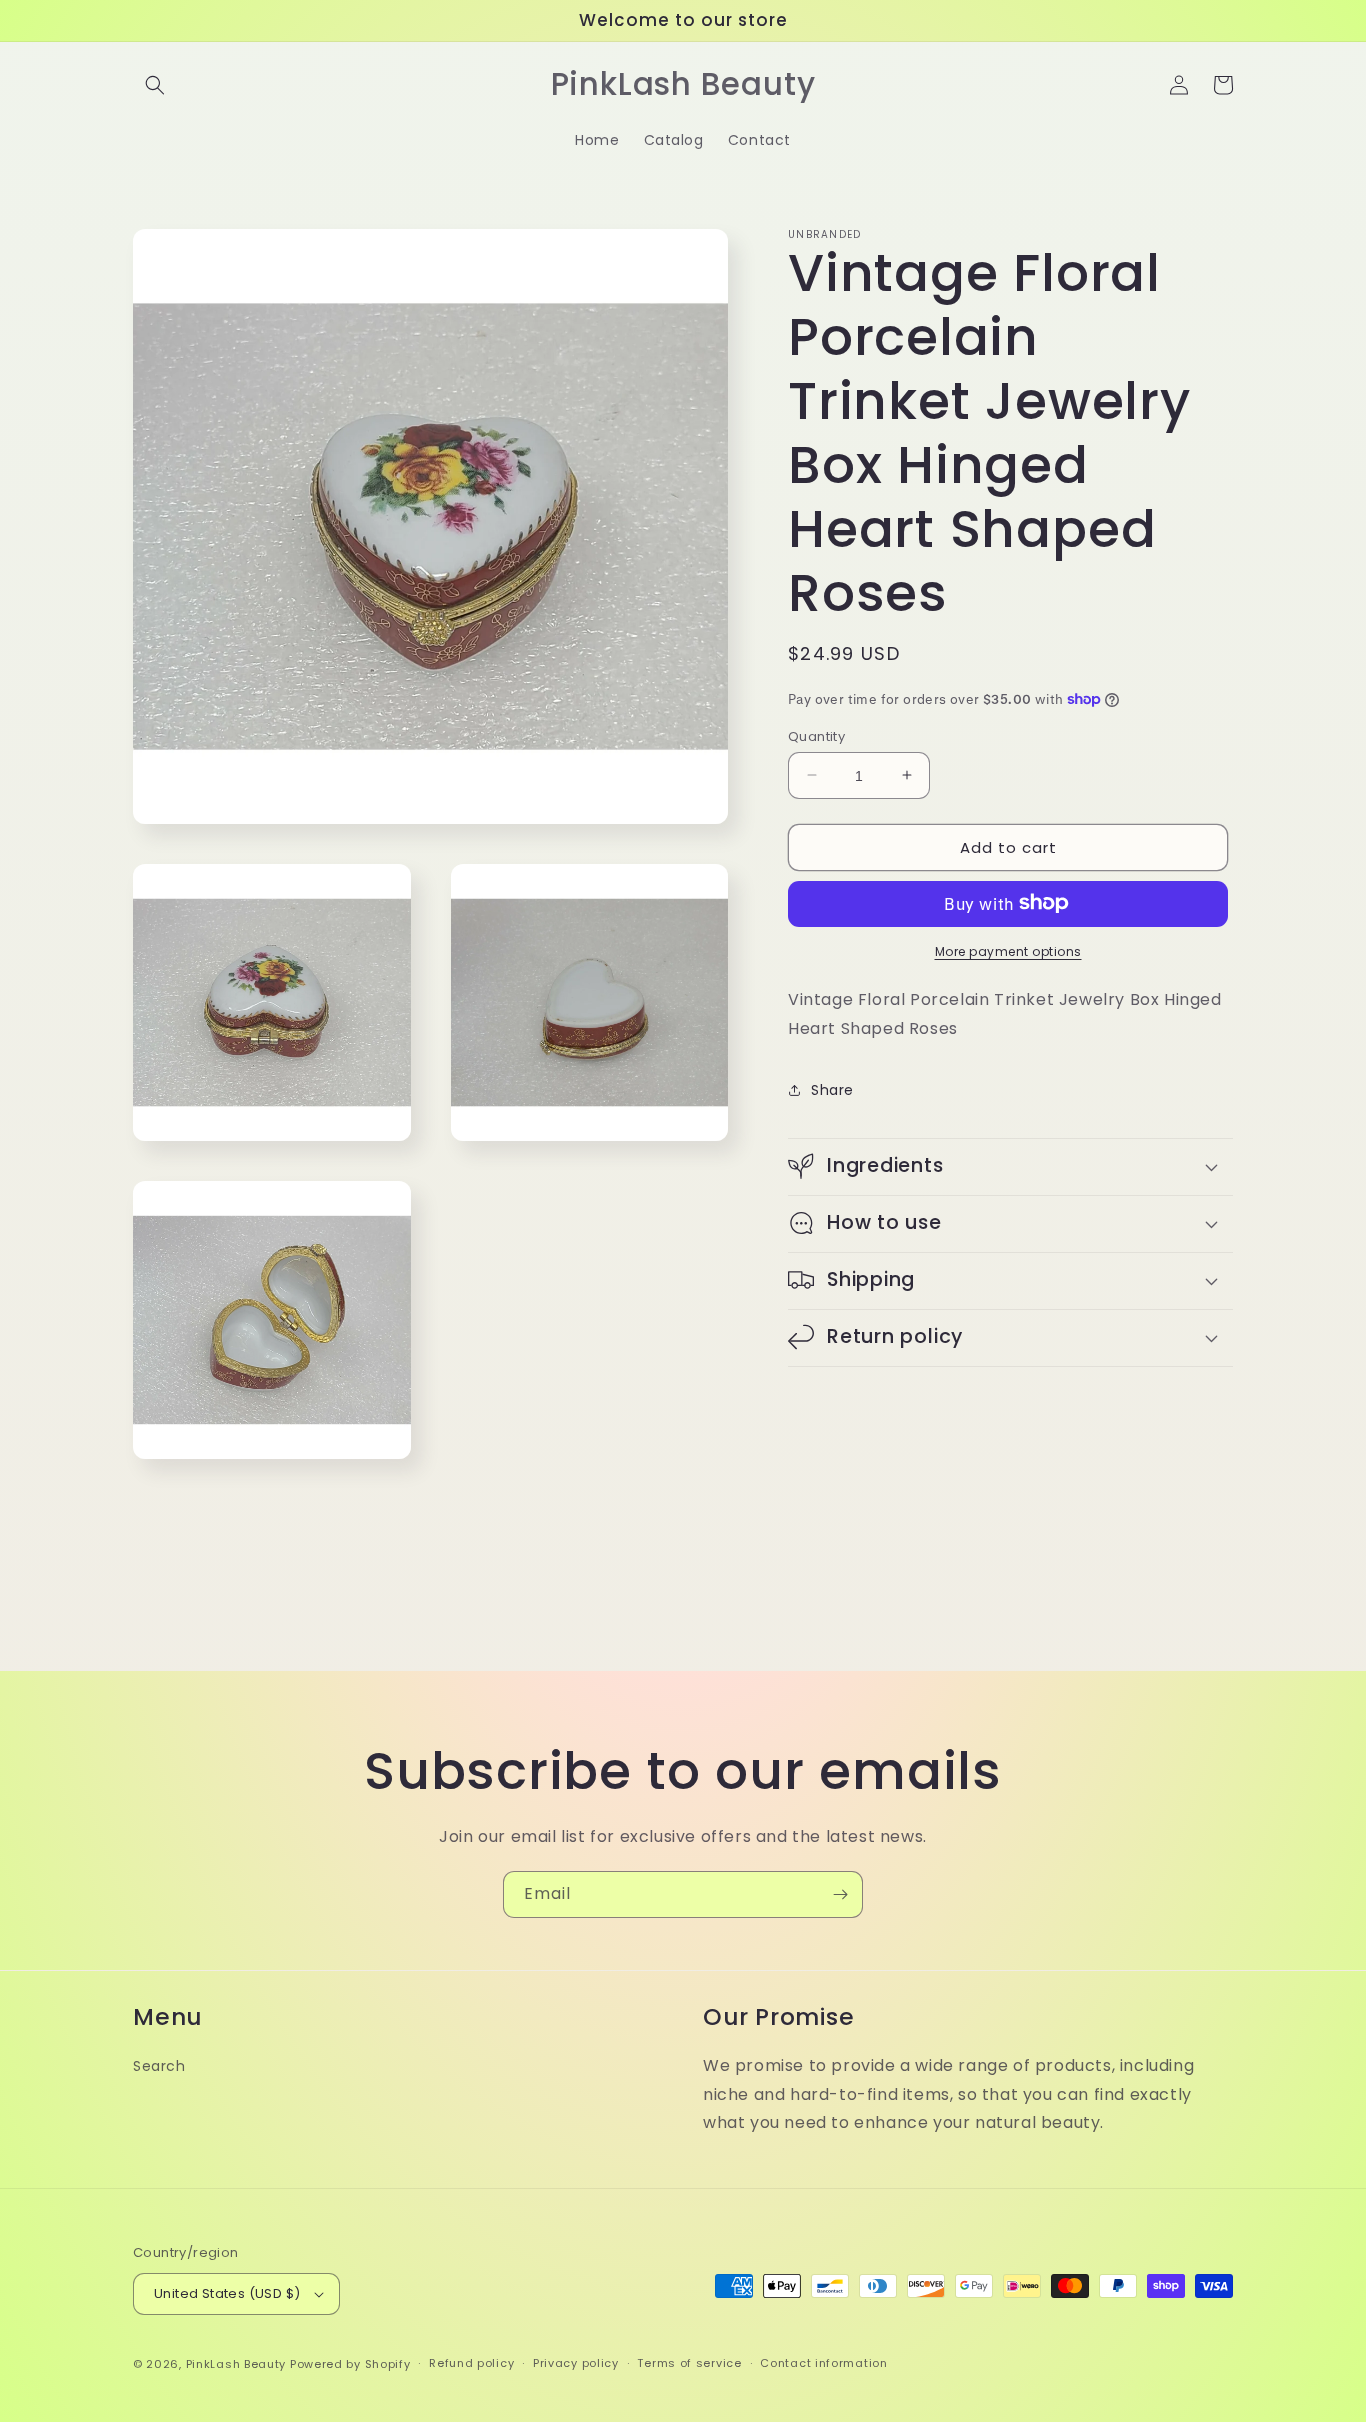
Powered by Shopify (350, 2364)
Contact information (823, 2363)
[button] (155, 85)
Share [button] (832, 1089)
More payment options (1008, 950)
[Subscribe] (840, 1894)
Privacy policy (576, 2363)
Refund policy (471, 2363)
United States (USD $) (227, 2293)
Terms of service (689, 2363)
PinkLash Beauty (236, 2364)
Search (159, 2066)
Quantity (816, 735)
